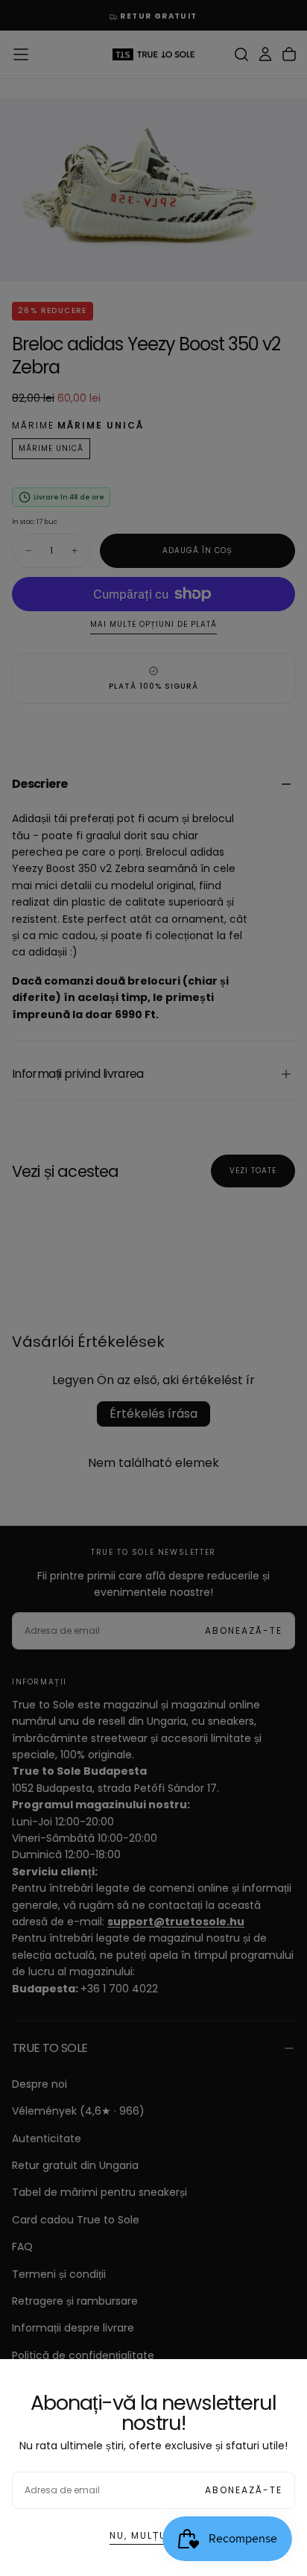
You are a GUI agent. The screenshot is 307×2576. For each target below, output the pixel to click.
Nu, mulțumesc (154, 2535)
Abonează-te (244, 2490)
